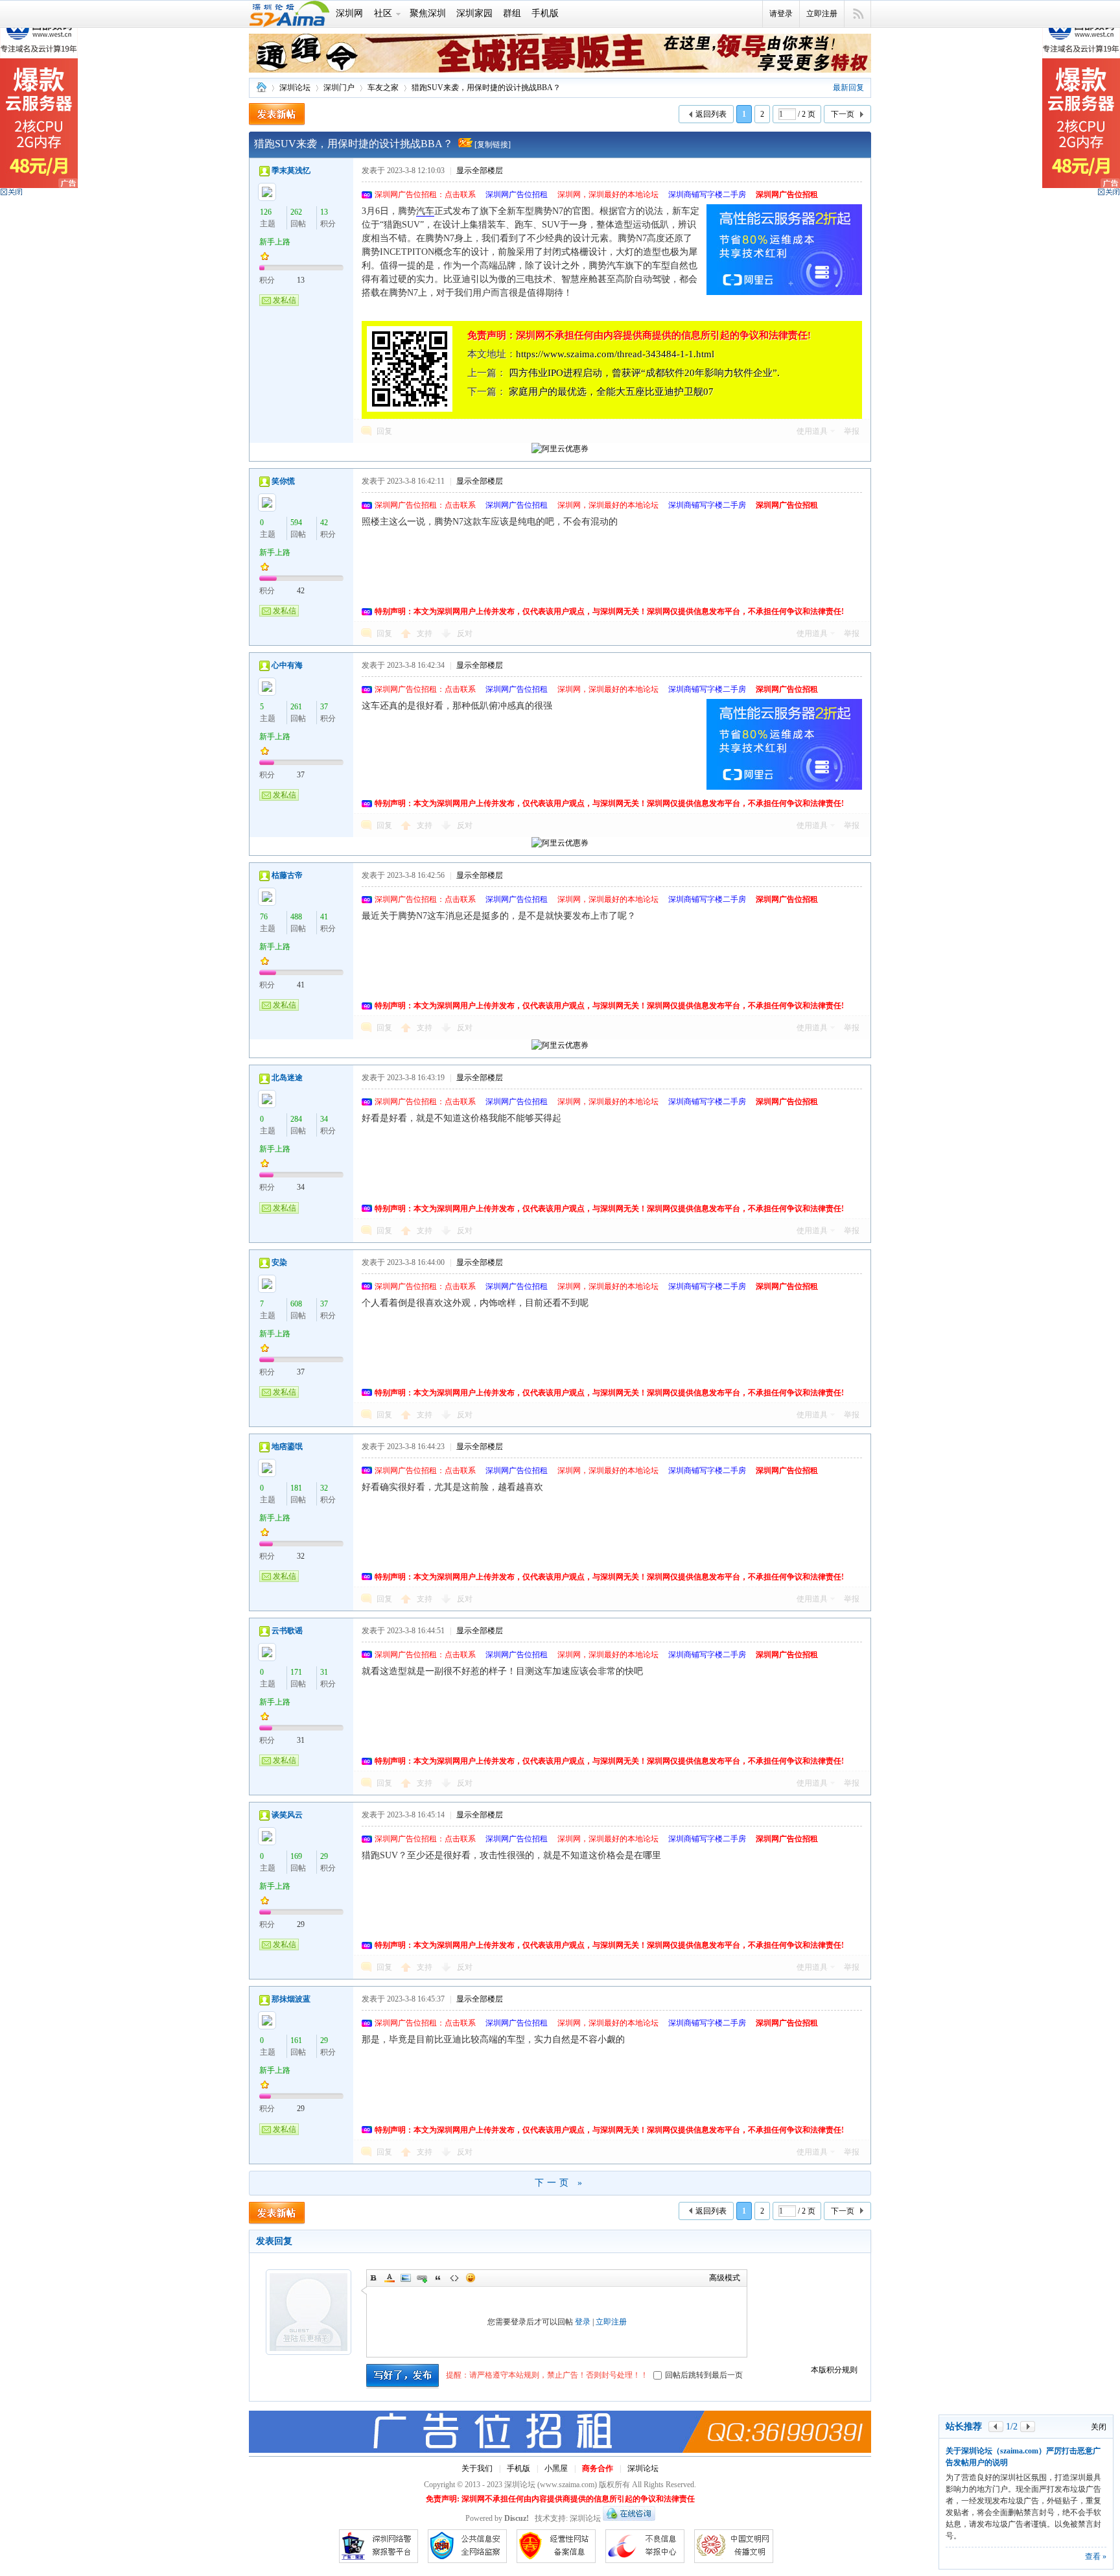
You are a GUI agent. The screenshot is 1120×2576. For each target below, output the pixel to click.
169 (296, 1856)
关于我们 (477, 2468)
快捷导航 (858, 14)
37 (324, 707)
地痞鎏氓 (287, 1447)
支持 (426, 633)
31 (324, 1672)
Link (422, 2278)
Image (406, 2278)
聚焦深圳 (428, 13)
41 (324, 917)
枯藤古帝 (287, 875)
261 (296, 707)
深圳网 (349, 13)
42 (324, 523)
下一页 (843, 114)
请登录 (781, 14)
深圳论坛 (261, 88)
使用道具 (812, 431)
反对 (465, 633)
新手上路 (275, 242)
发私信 (285, 300)
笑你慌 (283, 481)
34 (324, 1119)
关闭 (1099, 2427)
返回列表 (711, 114)
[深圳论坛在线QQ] (629, 2518)
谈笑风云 (287, 1815)
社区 (383, 13)
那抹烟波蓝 (291, 1999)
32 (324, 1488)
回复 (384, 431)
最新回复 (848, 88)
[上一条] (996, 2427)
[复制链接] (493, 145)
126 (266, 212)
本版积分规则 (834, 2370)
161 (296, 2040)
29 (324, 1856)
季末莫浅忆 (291, 171)
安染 (279, 1262)
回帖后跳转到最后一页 (704, 2375)
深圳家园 (474, 13)
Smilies (471, 2278)
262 (296, 212)
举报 (852, 431)
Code (454, 2278)
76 (264, 917)
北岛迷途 (287, 1078)
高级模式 (725, 2278)
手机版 (545, 13)
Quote (438, 2278)
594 (296, 523)
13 (324, 212)
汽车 (425, 211)
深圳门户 (339, 88)
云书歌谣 (287, 1631)
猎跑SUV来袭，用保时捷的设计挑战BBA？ (486, 88)
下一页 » (560, 2183)
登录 (583, 2322)
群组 (512, 13)
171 (296, 1672)
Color (390, 2278)
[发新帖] (277, 114)
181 (296, 1488)
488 (296, 917)
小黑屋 (556, 2468)
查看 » (1096, 2557)
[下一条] (1028, 2427)
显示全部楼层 (480, 171)
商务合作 (598, 2468)
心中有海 (287, 665)
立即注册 (822, 14)
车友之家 (383, 88)
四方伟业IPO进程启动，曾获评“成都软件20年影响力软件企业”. (644, 373)
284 (296, 1119)
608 (296, 1304)
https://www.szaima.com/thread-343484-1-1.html (615, 354)
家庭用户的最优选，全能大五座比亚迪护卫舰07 (611, 392)
